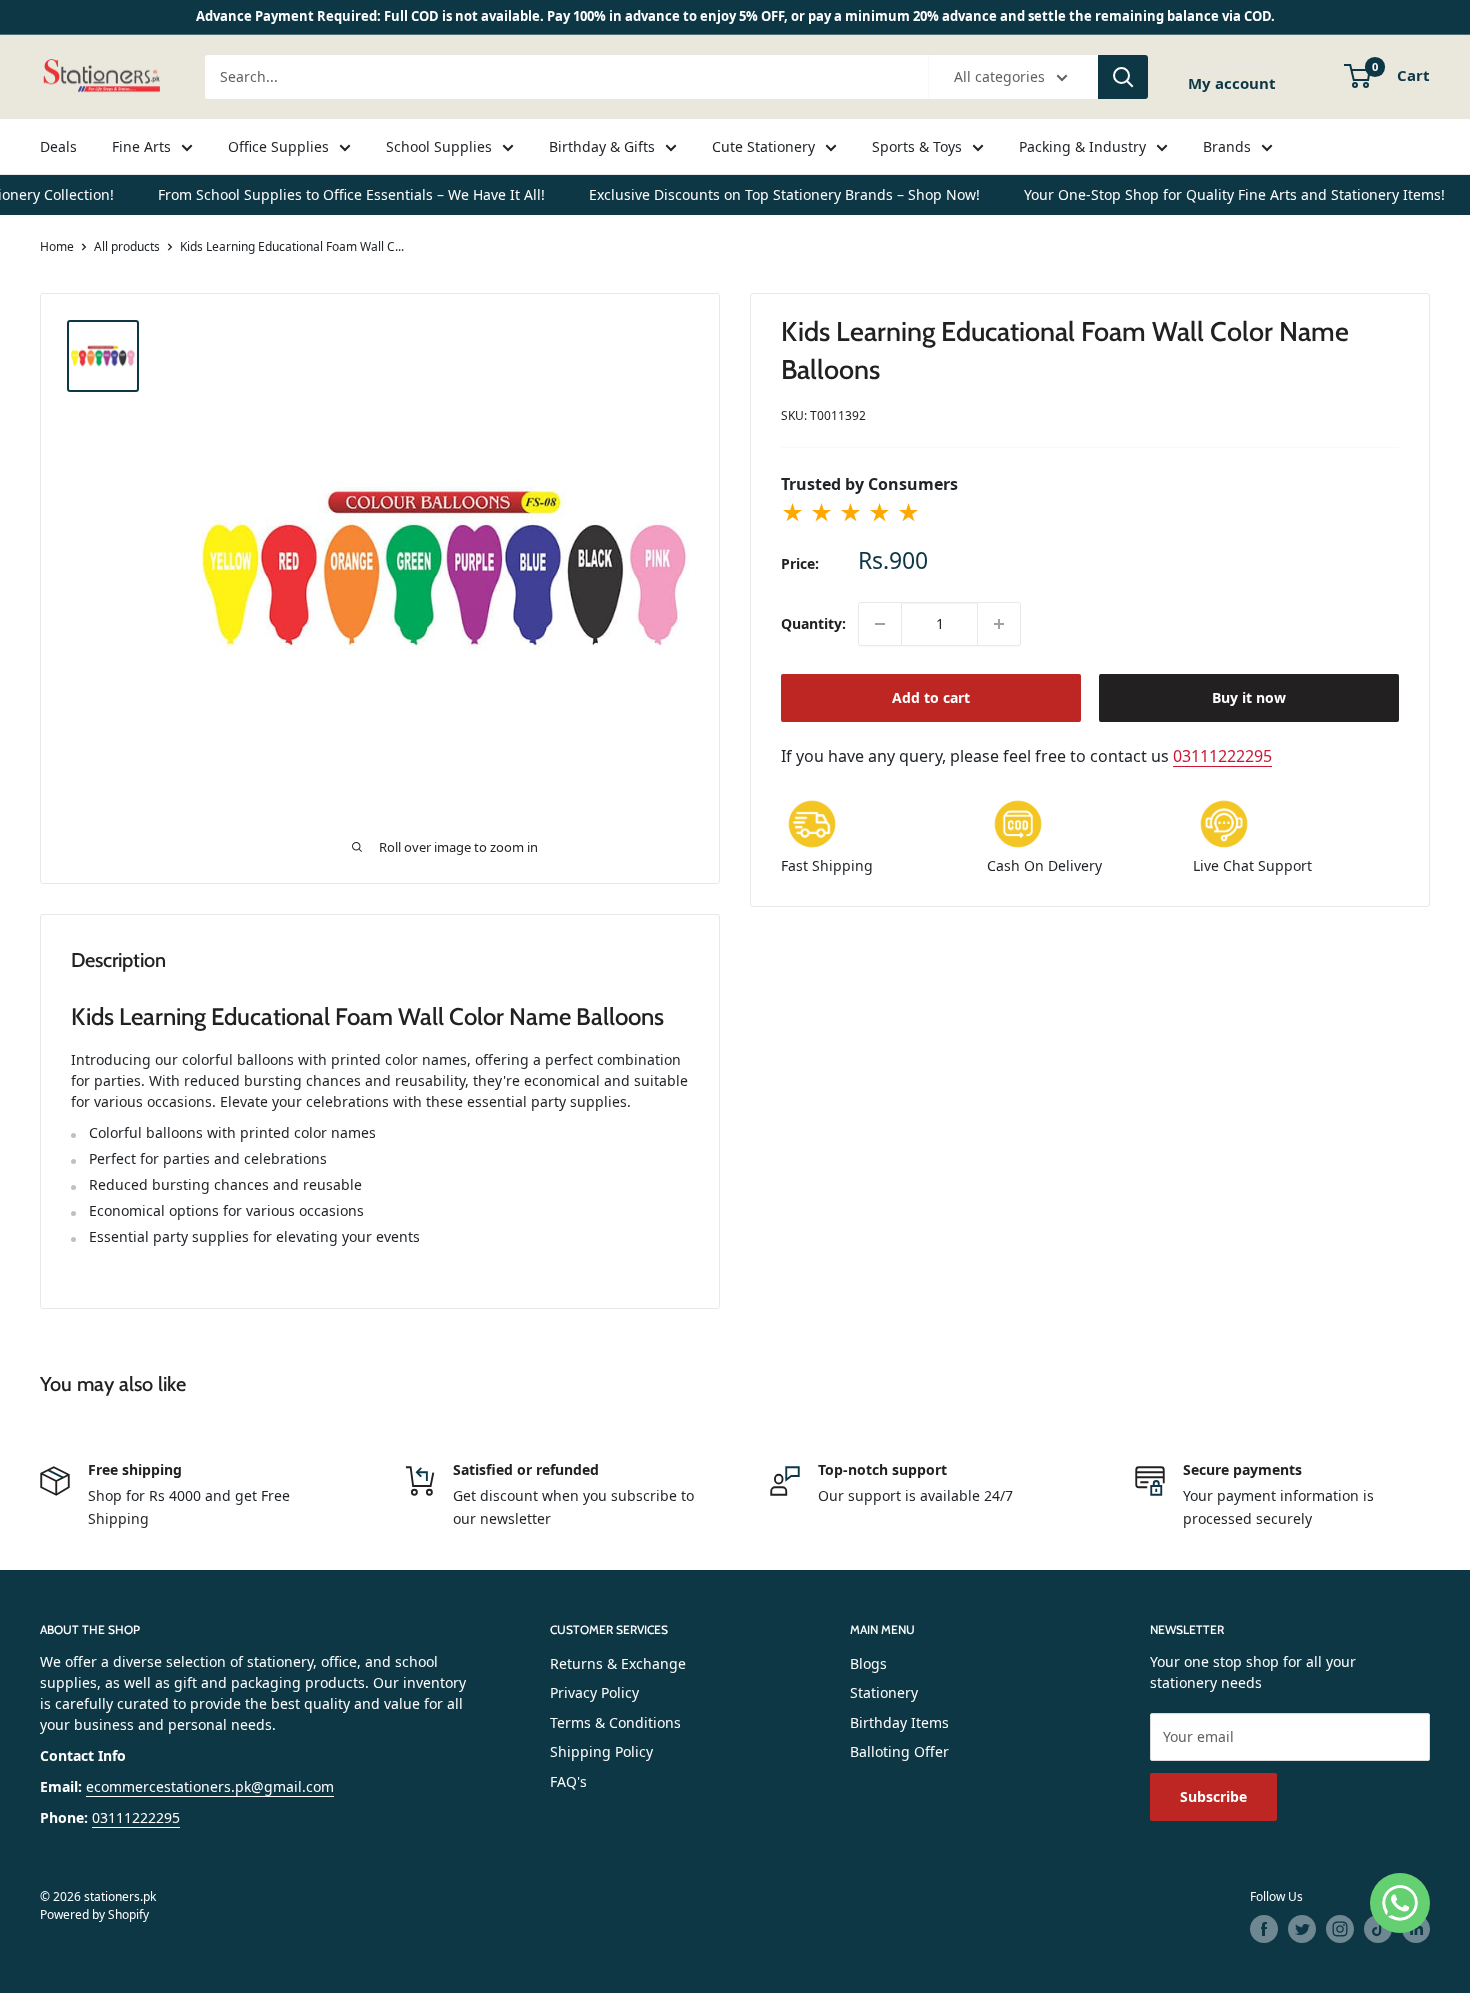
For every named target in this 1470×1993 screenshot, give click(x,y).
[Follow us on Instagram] (1340, 1929)
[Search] (1123, 77)
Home (57, 246)
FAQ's (568, 1781)
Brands (1227, 146)
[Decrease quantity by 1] (880, 624)
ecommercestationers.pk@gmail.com (210, 1786)
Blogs (868, 1663)
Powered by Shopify (94, 1914)
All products (127, 246)
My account (1232, 83)
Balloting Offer (899, 1751)
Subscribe (1213, 1796)
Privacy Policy (594, 1692)
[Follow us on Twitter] (1302, 1929)
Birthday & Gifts (602, 146)
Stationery (884, 1692)
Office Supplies (278, 146)
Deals (58, 146)
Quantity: (813, 623)
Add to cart (931, 697)
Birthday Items (899, 1722)
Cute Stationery (763, 146)
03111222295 (1222, 756)
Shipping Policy (601, 1751)
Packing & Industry (1082, 146)
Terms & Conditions (615, 1722)
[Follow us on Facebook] (1264, 1929)
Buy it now (1249, 697)
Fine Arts (141, 146)
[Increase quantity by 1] (999, 624)
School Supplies (439, 146)
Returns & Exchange (618, 1663)
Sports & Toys (917, 146)
